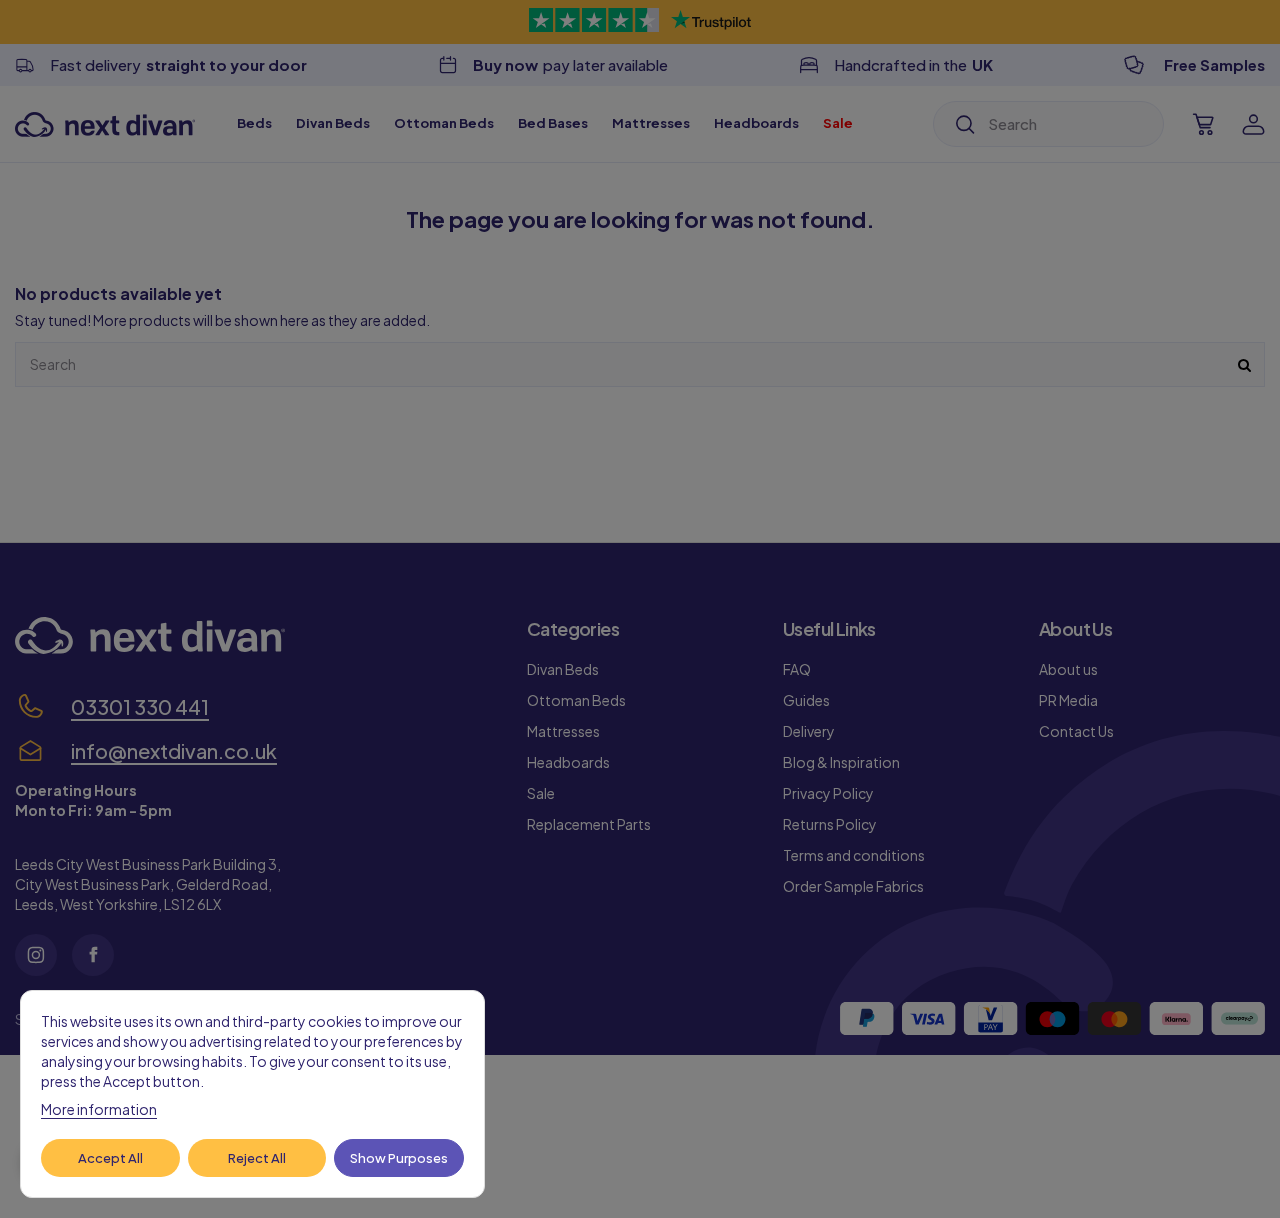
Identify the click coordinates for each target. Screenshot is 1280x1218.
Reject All (257, 1158)
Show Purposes (399, 1158)
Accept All (110, 1158)
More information (99, 1109)
